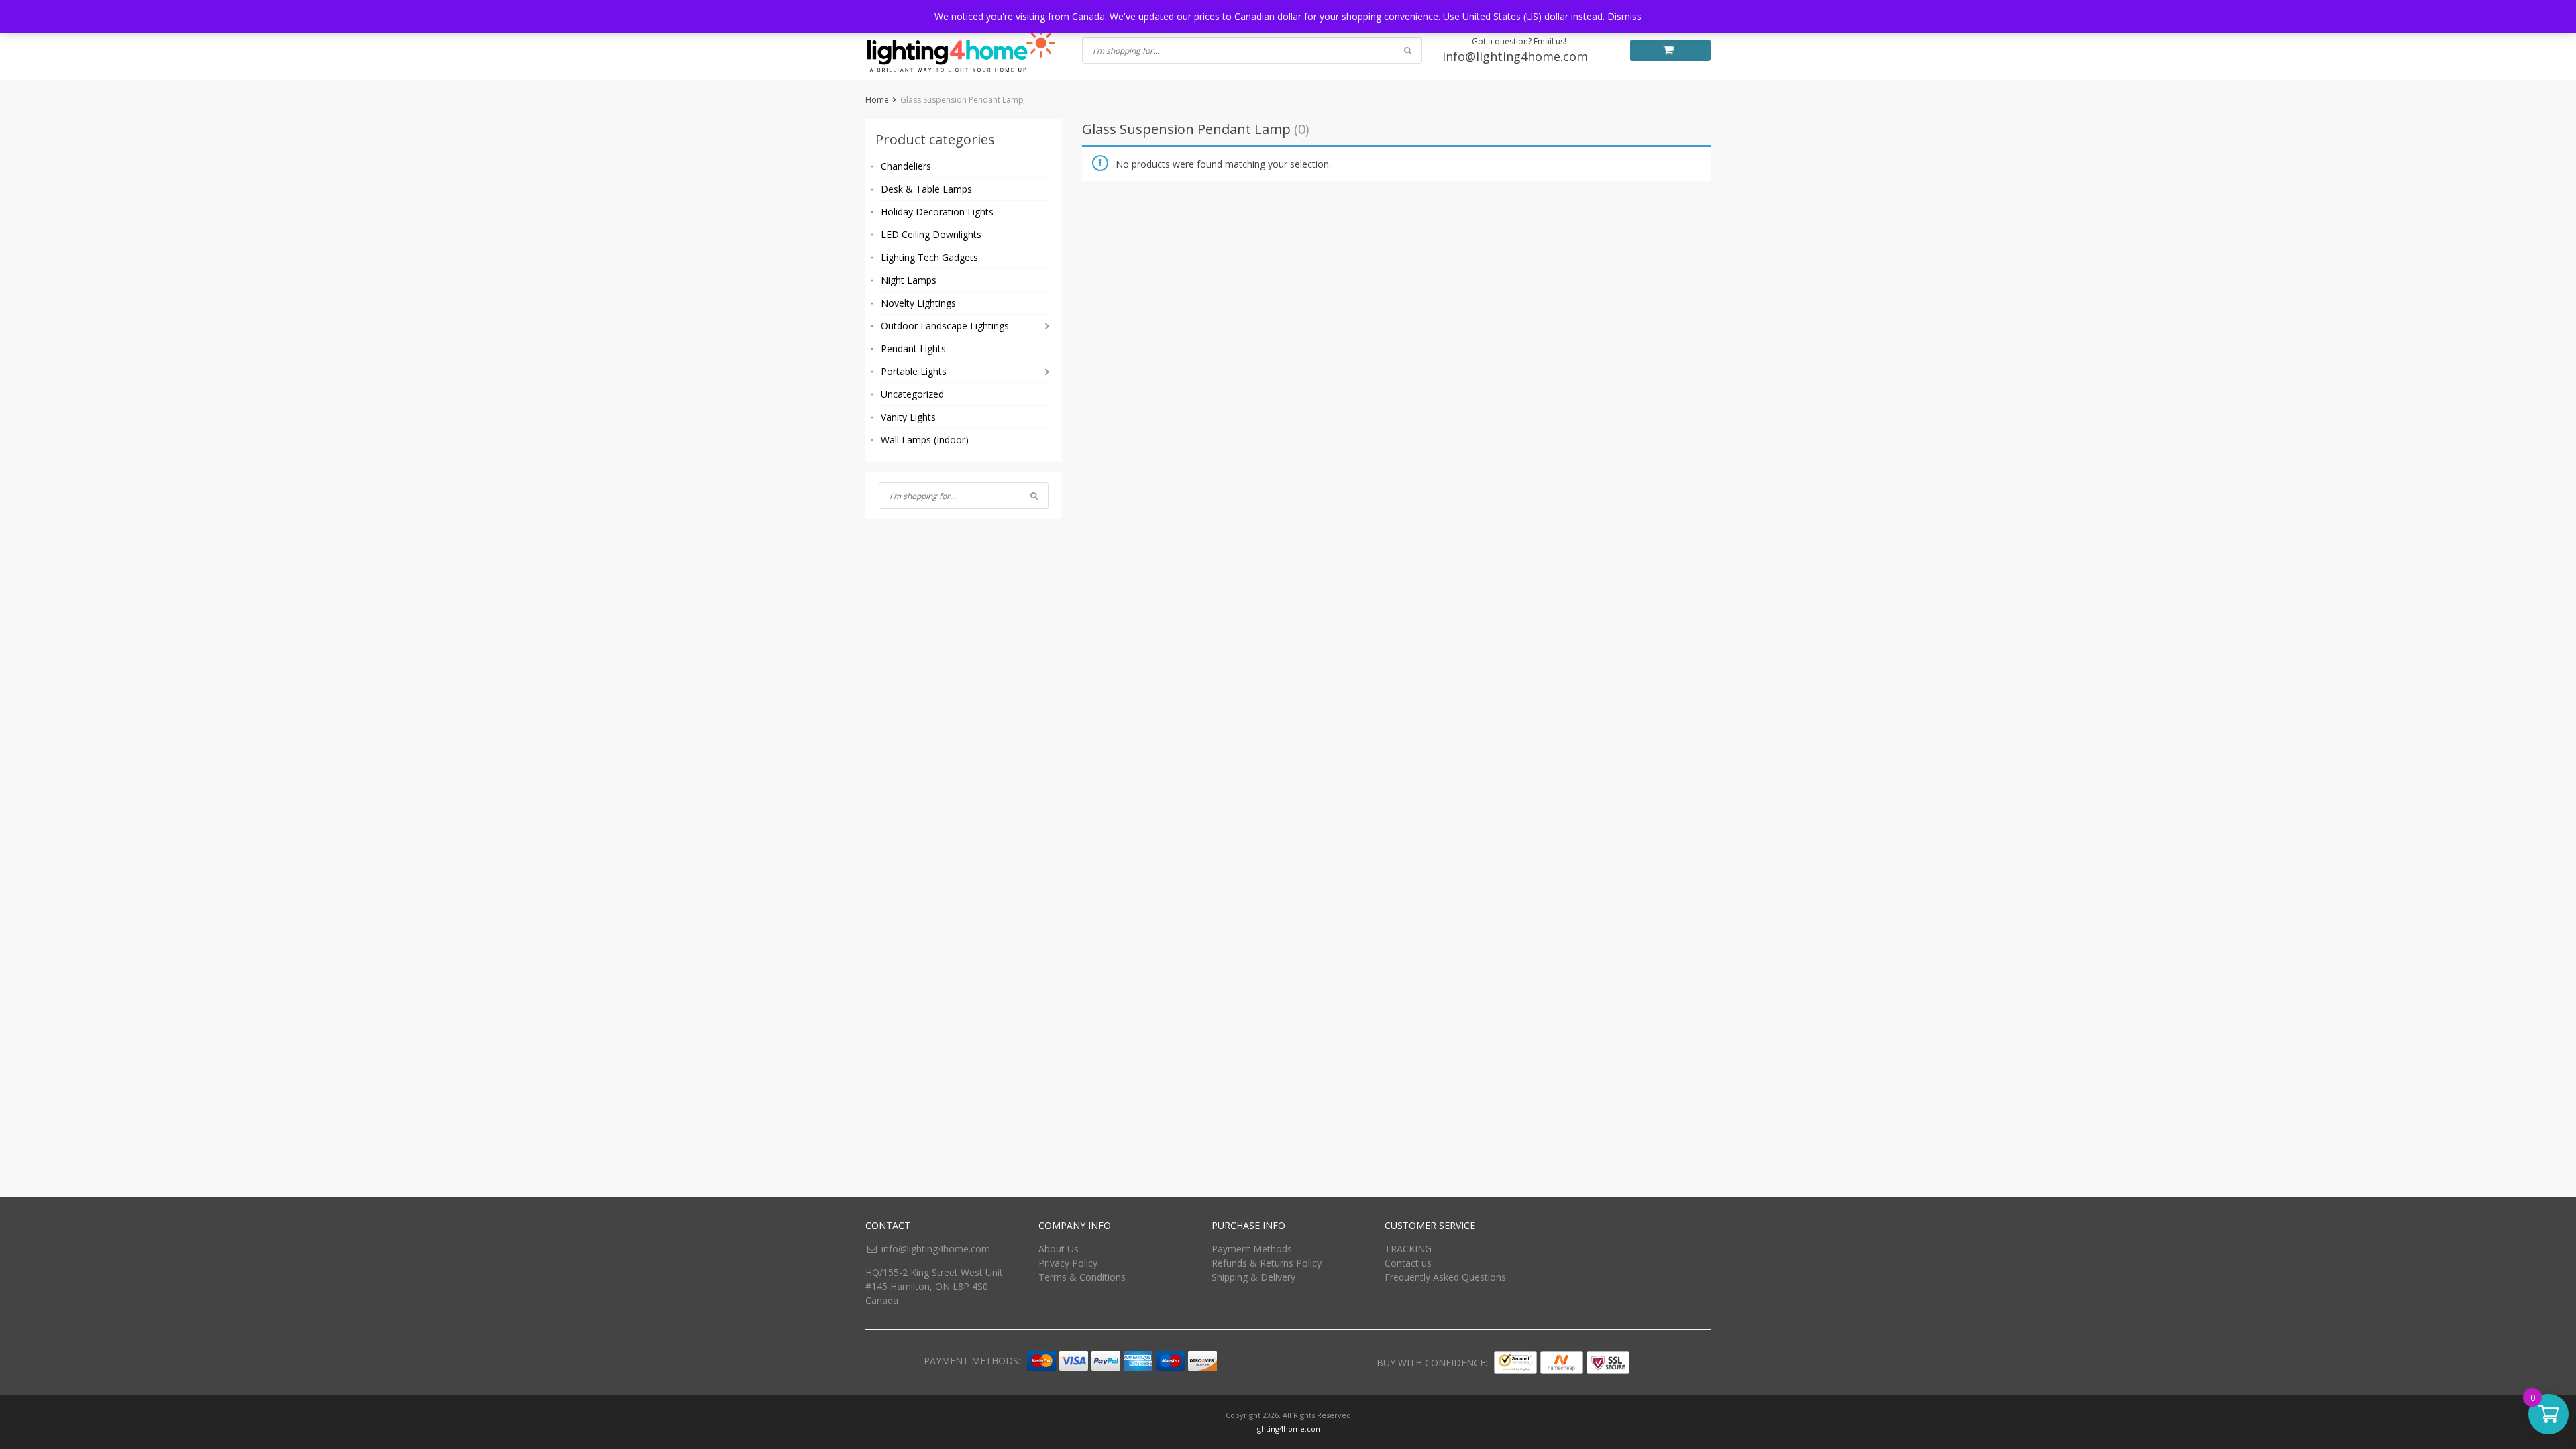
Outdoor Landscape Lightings (945, 326)
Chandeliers (906, 166)
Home (877, 100)
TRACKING (1408, 1249)
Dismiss (1624, 16)
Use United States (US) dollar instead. (1524, 16)
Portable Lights (914, 371)
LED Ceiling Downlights (931, 234)
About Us (1059, 1249)
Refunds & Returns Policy (1267, 1263)
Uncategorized (912, 394)
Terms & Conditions (1082, 1277)
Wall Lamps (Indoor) (925, 440)
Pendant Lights (913, 348)
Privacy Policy (1068, 1263)
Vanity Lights (908, 417)
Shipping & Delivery (1253, 1277)
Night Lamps (909, 280)
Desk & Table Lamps (926, 189)
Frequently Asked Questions (1445, 1277)
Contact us (1408, 1263)
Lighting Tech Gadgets (929, 257)
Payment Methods (1252, 1249)
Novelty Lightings (918, 303)
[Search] (1034, 496)
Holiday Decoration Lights (937, 212)
